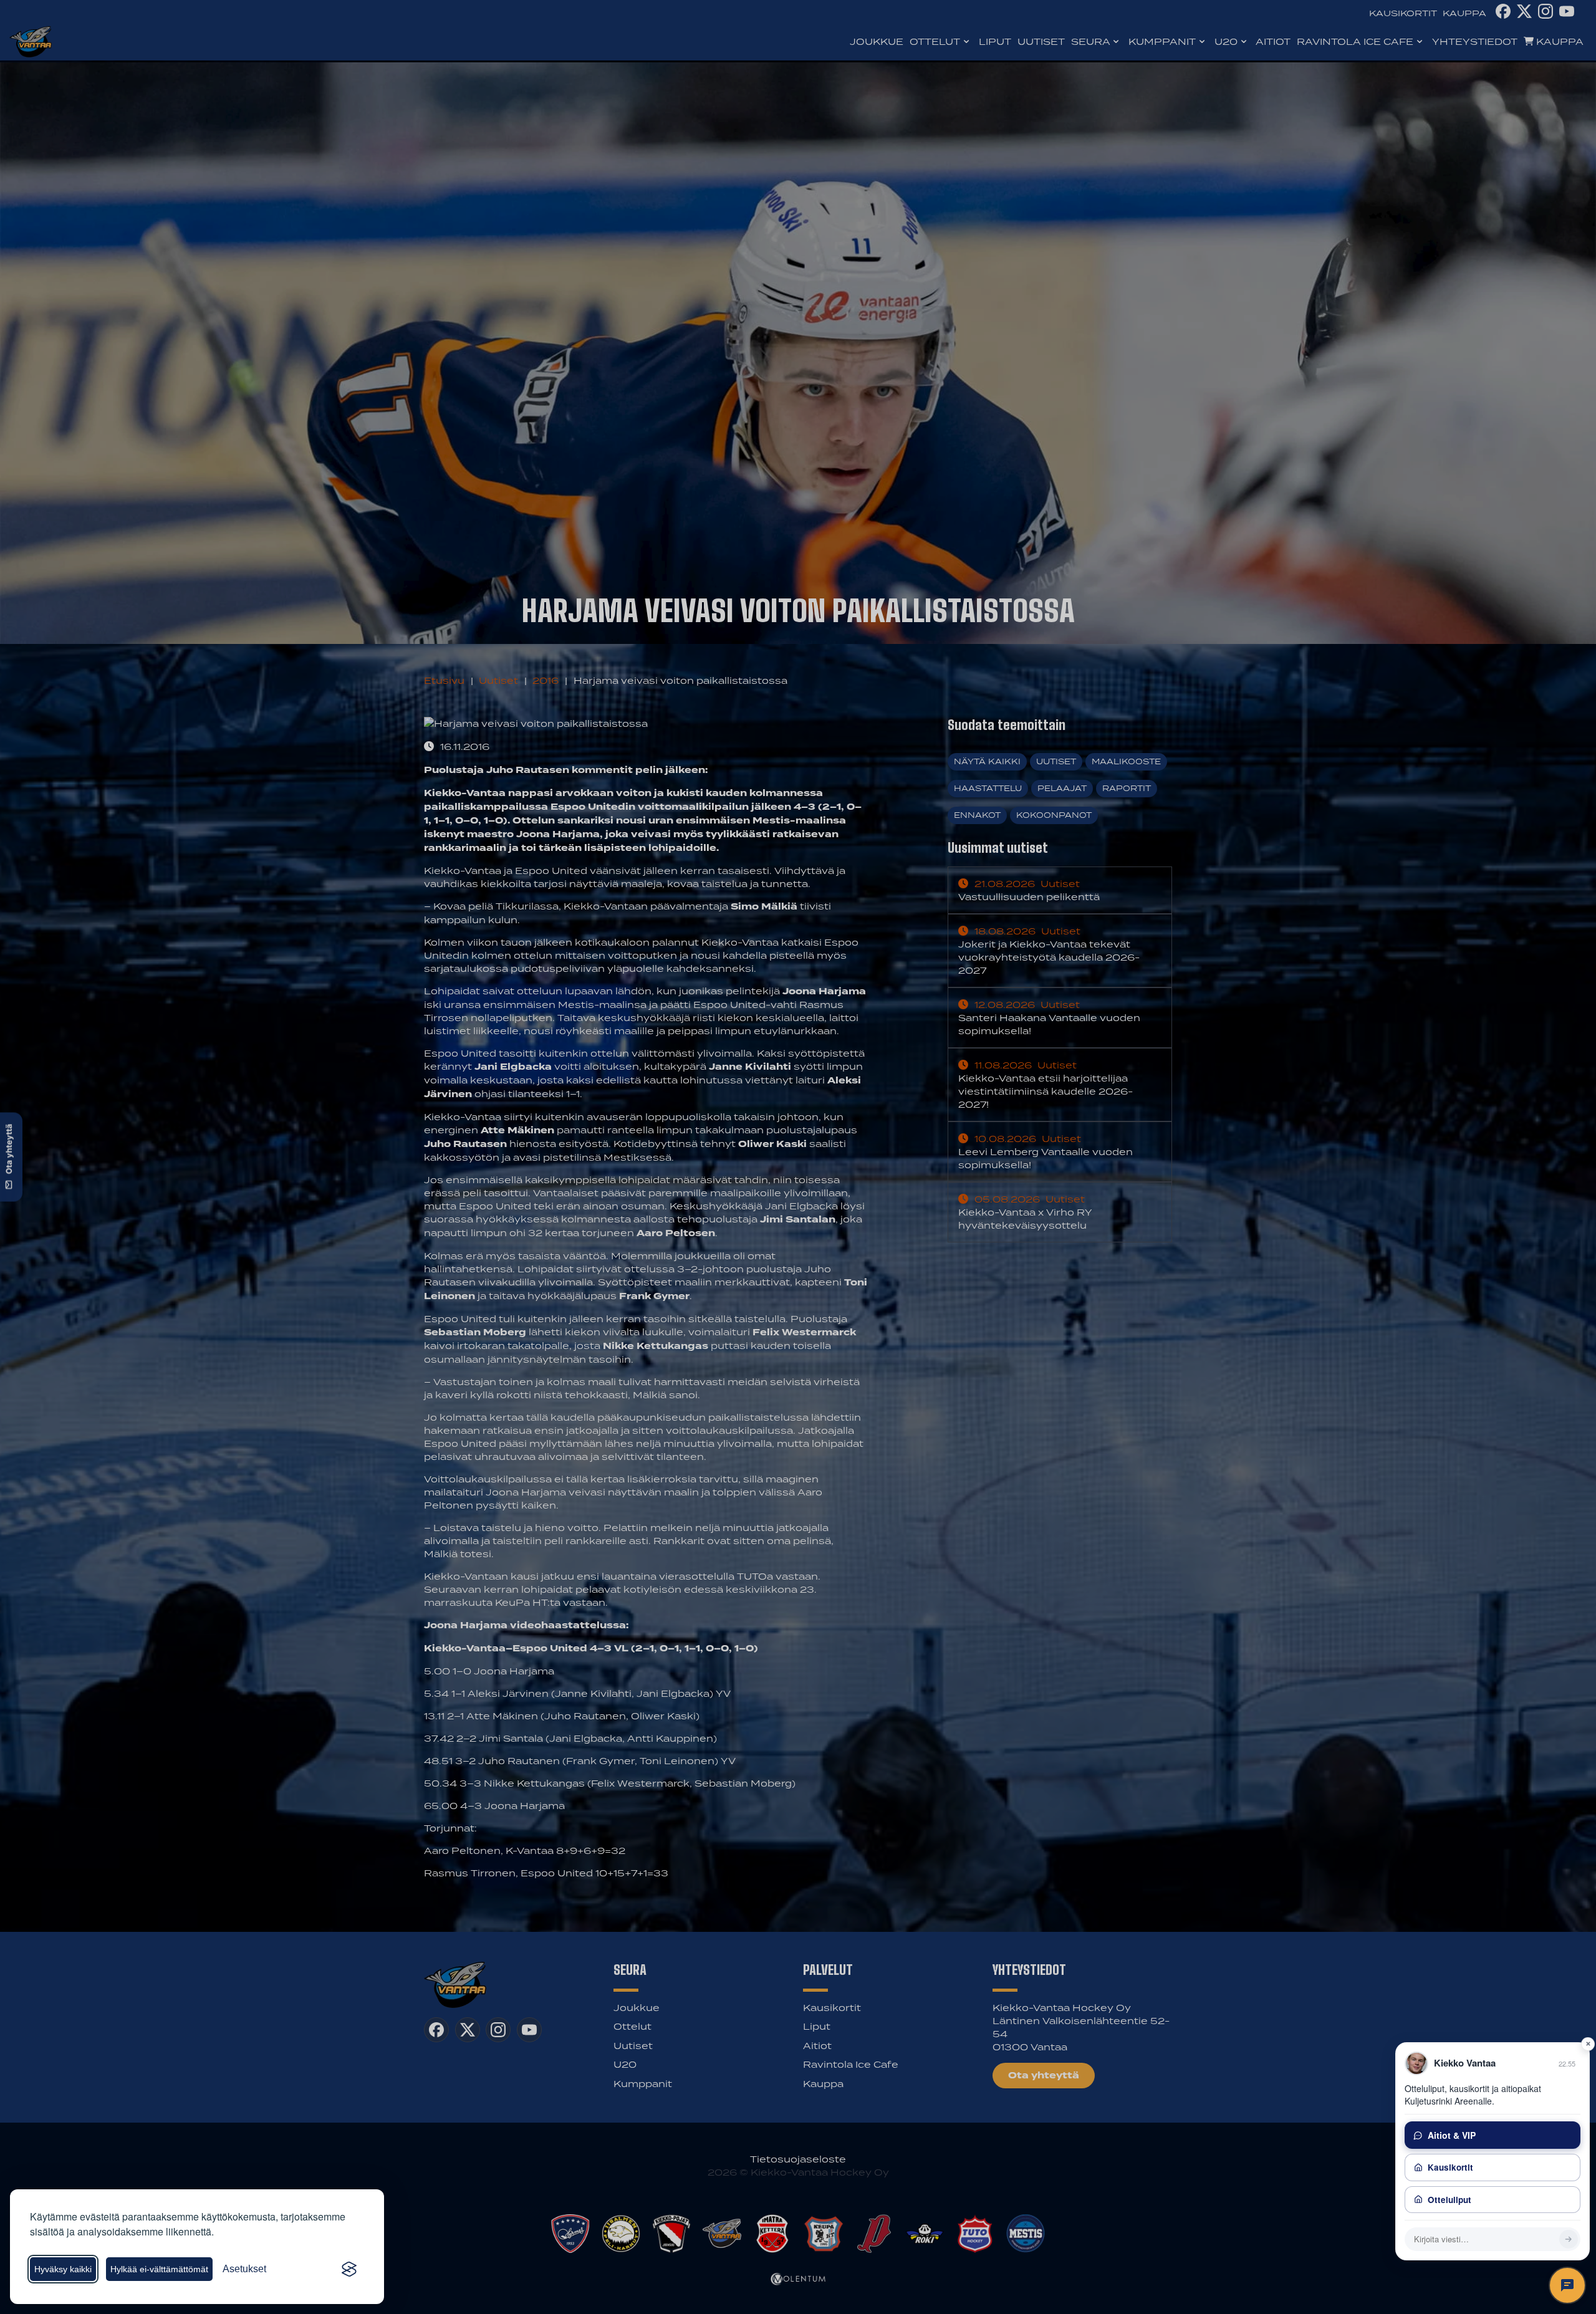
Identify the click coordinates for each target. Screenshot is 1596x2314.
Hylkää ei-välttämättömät (159, 2269)
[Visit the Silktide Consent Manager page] (349, 2269)
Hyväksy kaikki (63, 2269)
